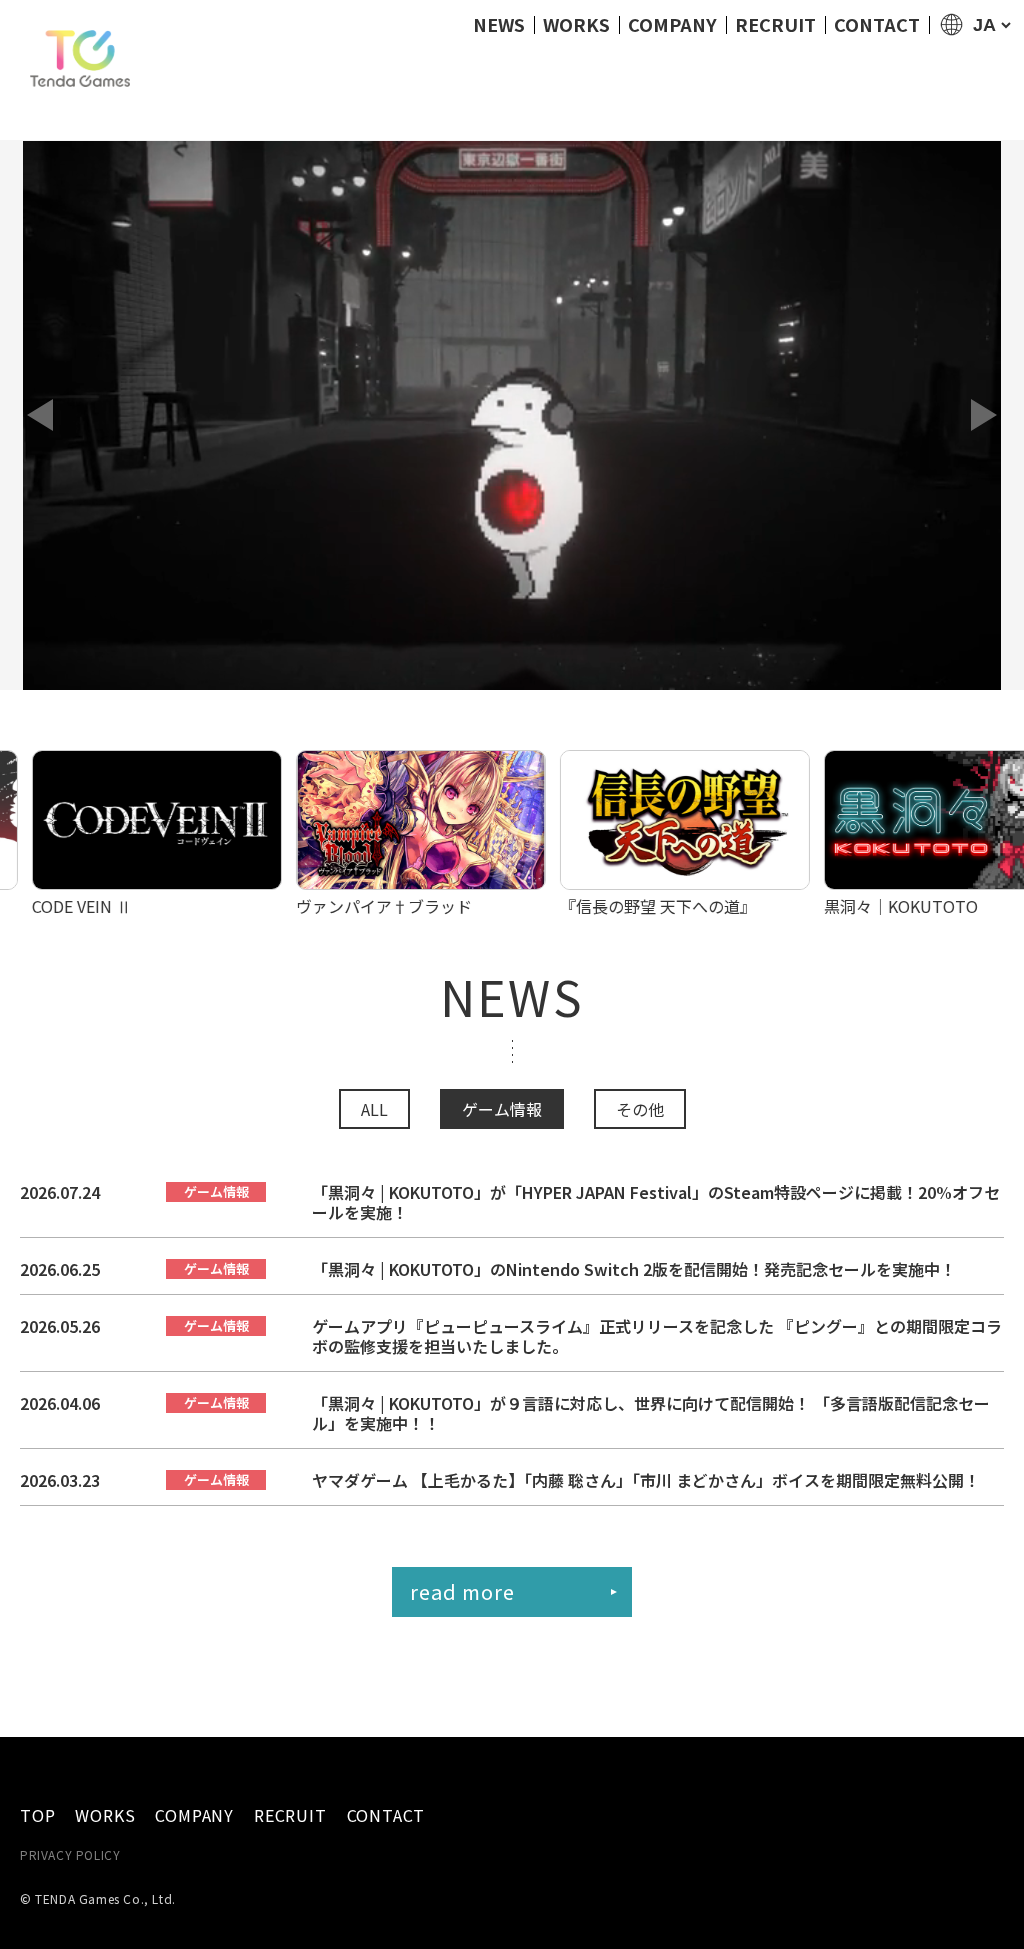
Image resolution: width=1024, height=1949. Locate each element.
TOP (37, 1815)
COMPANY (672, 24)
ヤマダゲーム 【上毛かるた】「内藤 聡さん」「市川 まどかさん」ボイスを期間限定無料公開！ (646, 1480)
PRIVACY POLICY (70, 1854)
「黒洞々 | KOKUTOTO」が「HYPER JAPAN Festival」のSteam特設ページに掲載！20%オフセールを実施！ (656, 1202)
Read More (462, 1591)
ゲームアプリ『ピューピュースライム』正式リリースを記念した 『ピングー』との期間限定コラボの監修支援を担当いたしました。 (657, 1336)
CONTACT (877, 24)
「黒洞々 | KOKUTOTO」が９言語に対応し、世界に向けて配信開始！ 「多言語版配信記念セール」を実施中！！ (651, 1413)
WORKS (576, 24)
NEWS (499, 24)
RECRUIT (775, 24)
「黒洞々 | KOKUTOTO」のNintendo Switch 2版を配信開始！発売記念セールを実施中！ (634, 1269)
